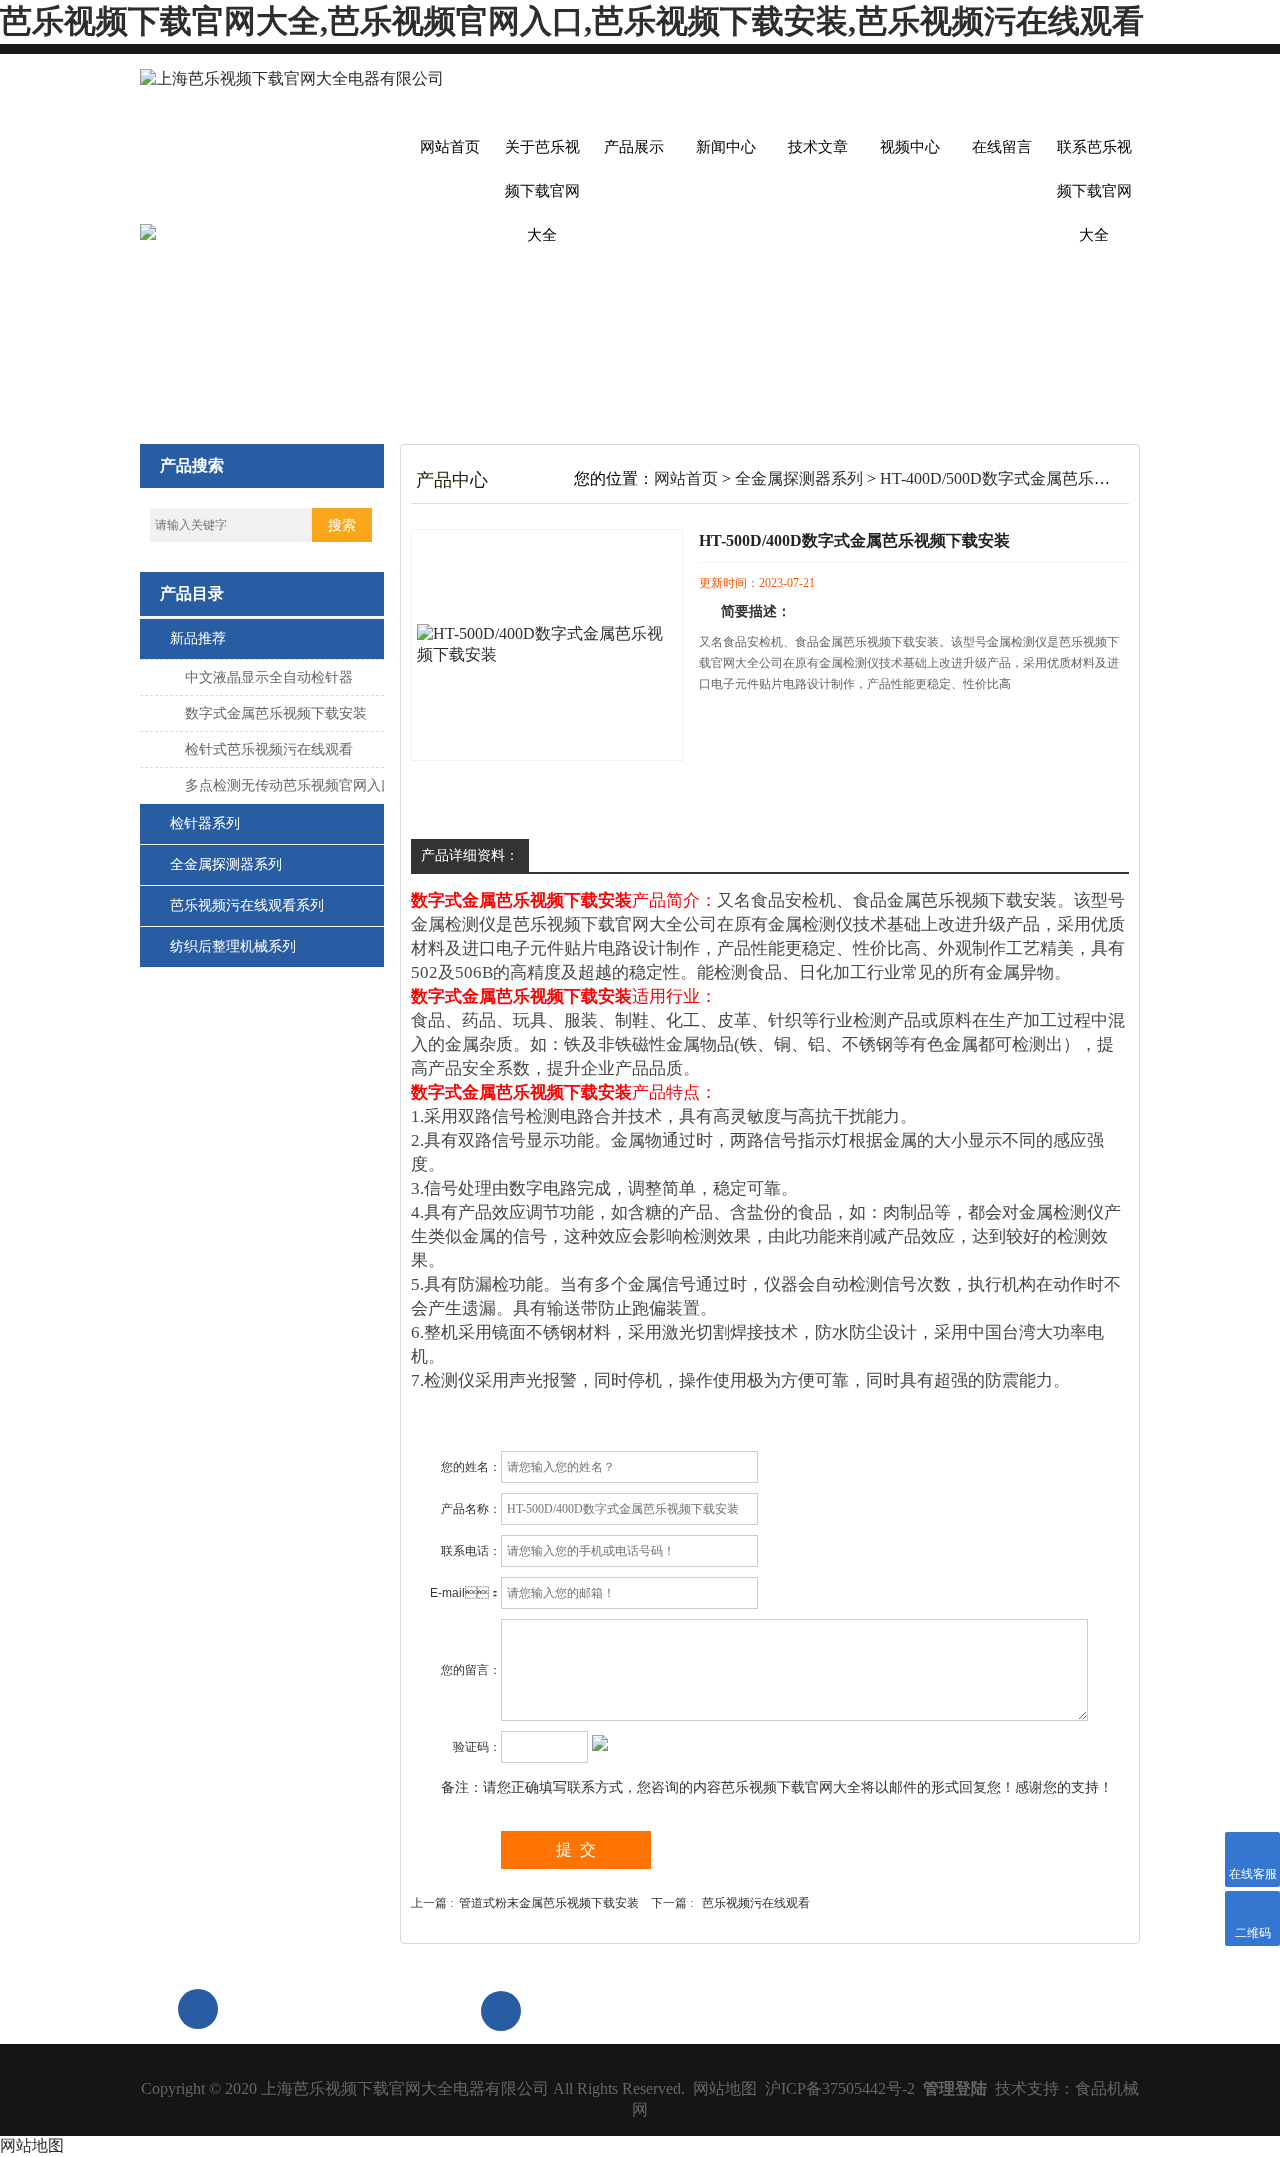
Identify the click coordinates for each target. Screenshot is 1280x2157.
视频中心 (910, 147)
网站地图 (725, 2088)
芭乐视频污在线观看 (756, 1903)
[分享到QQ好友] (1097, 2009)
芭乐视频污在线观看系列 (247, 905)
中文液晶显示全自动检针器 (269, 677)
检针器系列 (205, 823)
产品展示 (634, 147)
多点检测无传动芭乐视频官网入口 (290, 785)
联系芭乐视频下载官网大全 (1094, 154)
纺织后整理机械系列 (233, 946)
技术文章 (818, 147)
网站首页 (450, 147)
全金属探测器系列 (226, 864)
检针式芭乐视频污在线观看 (269, 749)
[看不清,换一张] (600, 1744)
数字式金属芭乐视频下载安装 (276, 713)
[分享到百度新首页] (1051, 2009)
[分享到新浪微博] (1005, 2009)
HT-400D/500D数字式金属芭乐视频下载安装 (1035, 478)
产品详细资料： (470, 855)
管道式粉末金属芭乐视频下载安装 (549, 1903)
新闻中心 (726, 147)
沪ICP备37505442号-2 (840, 2088)
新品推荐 (198, 638)
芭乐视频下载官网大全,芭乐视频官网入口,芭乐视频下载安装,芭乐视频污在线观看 (572, 21)
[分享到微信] (959, 2009)
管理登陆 (955, 2088)
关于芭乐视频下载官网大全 (542, 154)
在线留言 (1002, 147)
